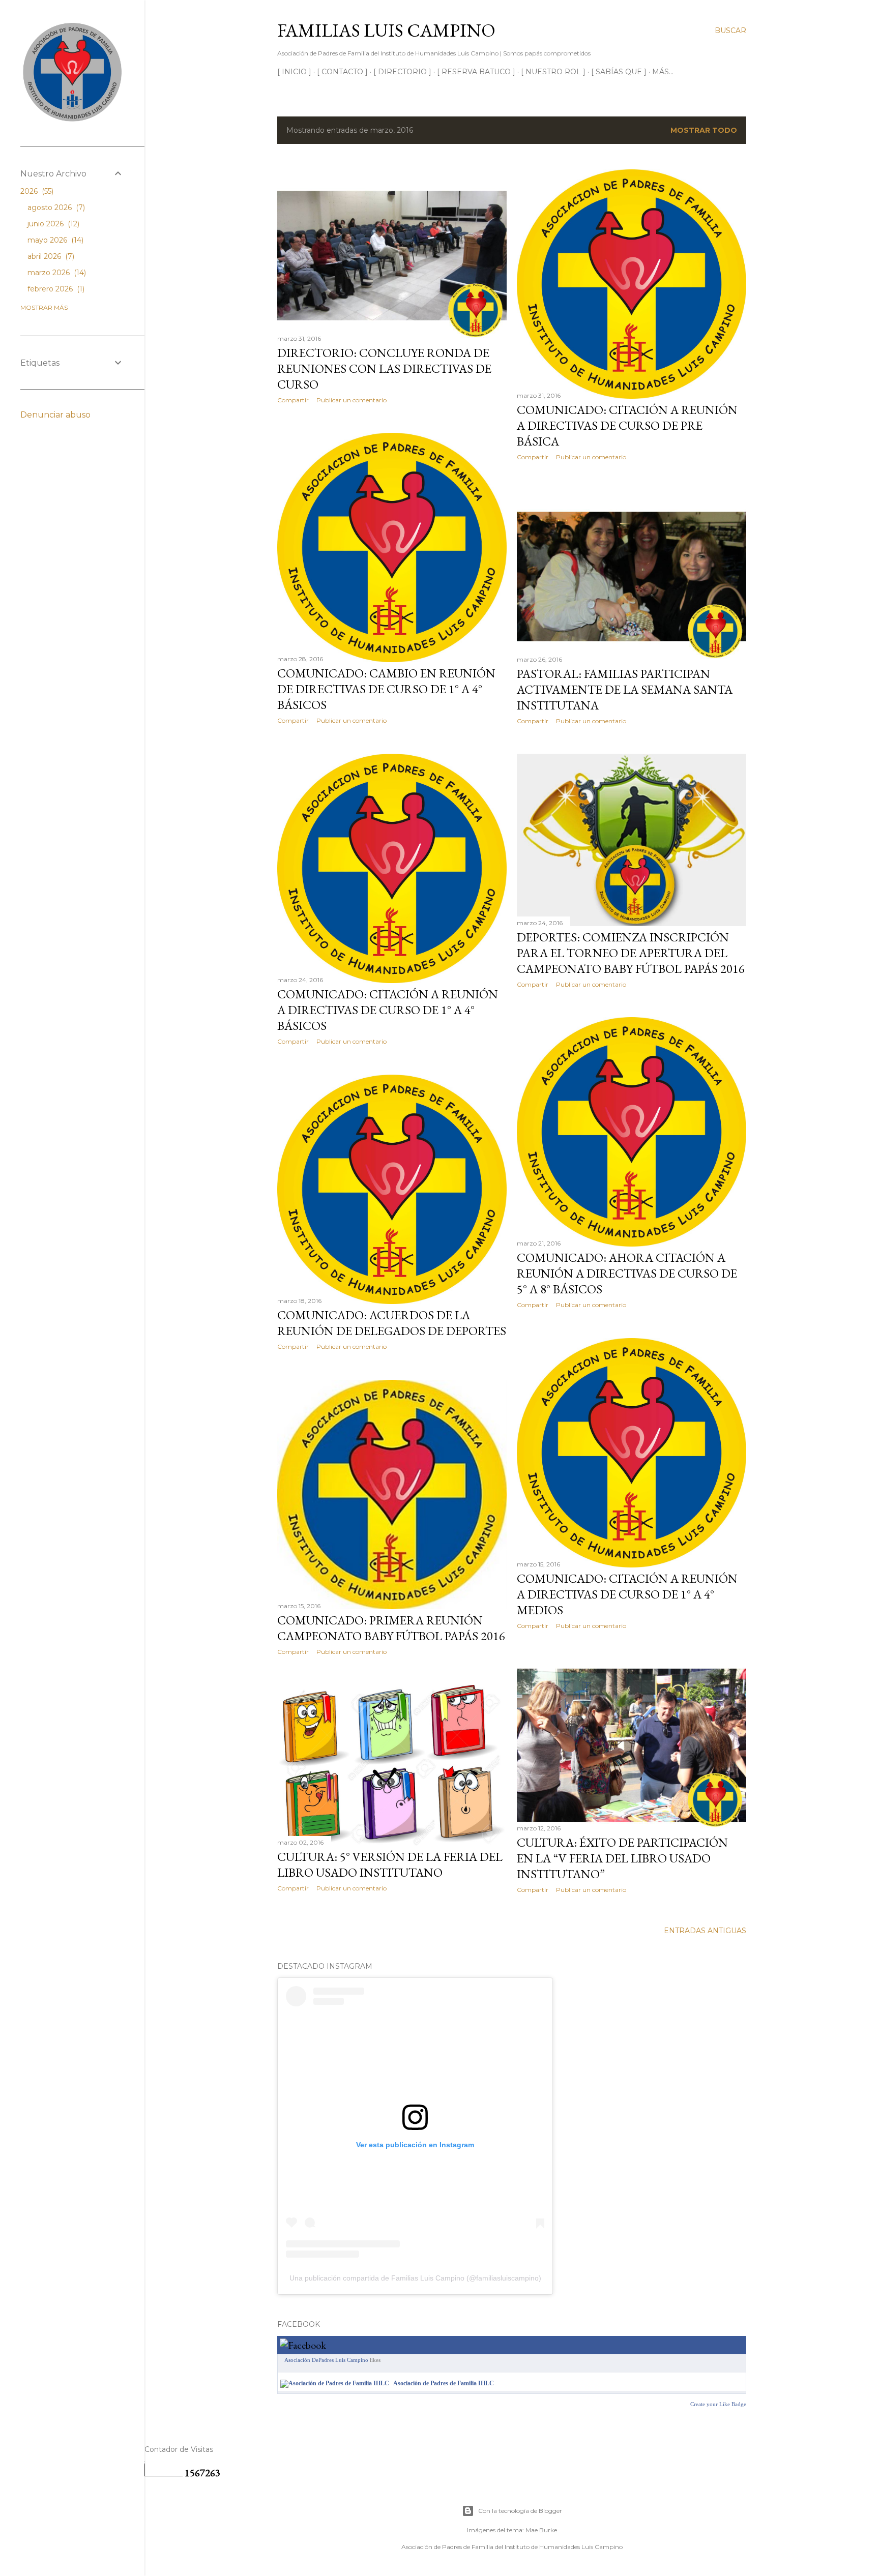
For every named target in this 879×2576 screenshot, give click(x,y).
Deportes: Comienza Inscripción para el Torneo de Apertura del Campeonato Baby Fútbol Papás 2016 (631, 953)
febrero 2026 (55, 289)
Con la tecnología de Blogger (520, 2511)
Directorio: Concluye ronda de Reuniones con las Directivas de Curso (384, 368)
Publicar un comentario (351, 400)
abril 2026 (50, 256)
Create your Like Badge (718, 2404)
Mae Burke (541, 2530)
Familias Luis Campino (386, 30)
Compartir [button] (293, 400)
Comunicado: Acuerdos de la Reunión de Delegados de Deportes (392, 1323)
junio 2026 (52, 224)
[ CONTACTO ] (342, 72)
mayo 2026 (54, 240)
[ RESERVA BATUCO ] (476, 72)
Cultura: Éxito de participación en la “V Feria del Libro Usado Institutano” (622, 1858)
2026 (36, 191)
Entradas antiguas (705, 1931)
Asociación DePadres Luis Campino (326, 2360)
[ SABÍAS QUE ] (619, 72)
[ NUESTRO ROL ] (553, 72)
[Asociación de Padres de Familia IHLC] (335, 2383)
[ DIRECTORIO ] (402, 72)
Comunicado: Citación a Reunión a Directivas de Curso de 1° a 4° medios (627, 1594)
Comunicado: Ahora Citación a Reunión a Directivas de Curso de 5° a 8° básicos (627, 1273)
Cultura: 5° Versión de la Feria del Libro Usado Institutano (390, 1864)
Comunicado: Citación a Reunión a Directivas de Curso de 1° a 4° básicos (388, 1010)
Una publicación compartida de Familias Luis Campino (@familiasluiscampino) (415, 2278)
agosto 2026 (55, 208)
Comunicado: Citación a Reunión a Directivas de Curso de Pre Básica (627, 425)
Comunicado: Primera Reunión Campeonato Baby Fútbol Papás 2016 (391, 1628)
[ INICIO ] (294, 72)
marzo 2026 (56, 273)
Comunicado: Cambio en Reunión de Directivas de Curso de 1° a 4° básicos (386, 689)
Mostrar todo (704, 130)
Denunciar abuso (55, 415)
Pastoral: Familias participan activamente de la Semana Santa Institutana (625, 689)
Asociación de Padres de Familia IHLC (444, 2383)
